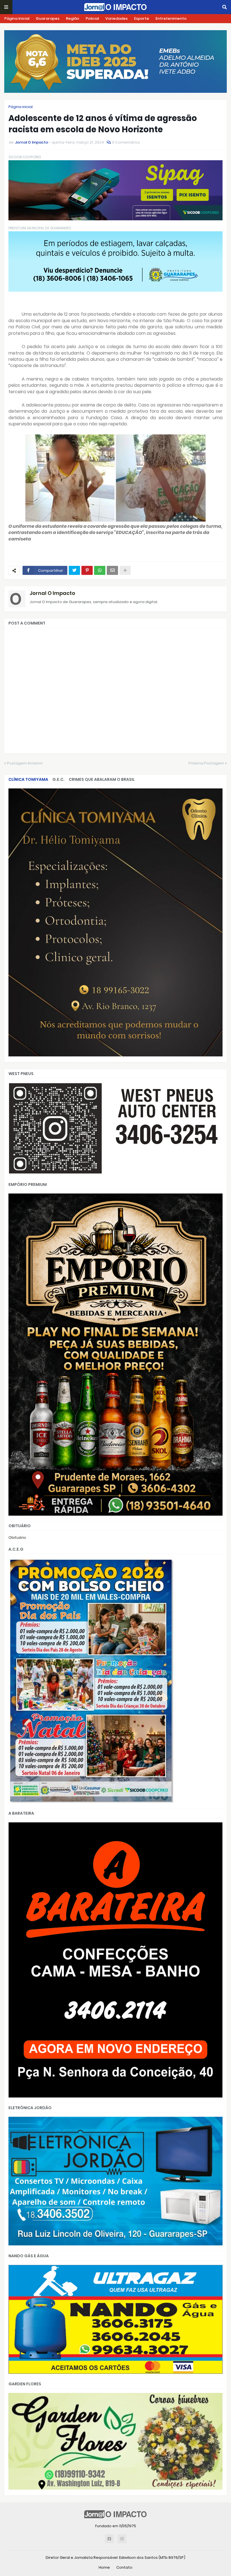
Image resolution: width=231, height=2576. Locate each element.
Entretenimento (171, 18)
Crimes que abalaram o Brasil (102, 779)
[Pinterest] (87, 570)
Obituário (17, 1538)
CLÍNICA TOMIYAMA (28, 779)
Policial (92, 18)
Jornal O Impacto (52, 593)
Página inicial (21, 107)
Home (104, 2567)
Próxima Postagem (206, 763)
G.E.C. (58, 779)
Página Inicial (17, 18)
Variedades (116, 18)
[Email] (112, 570)
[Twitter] (74, 570)
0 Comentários (126, 142)
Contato (124, 2567)
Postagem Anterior (25, 763)
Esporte (142, 18)
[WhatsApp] (100, 570)
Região (73, 18)
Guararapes (48, 18)
